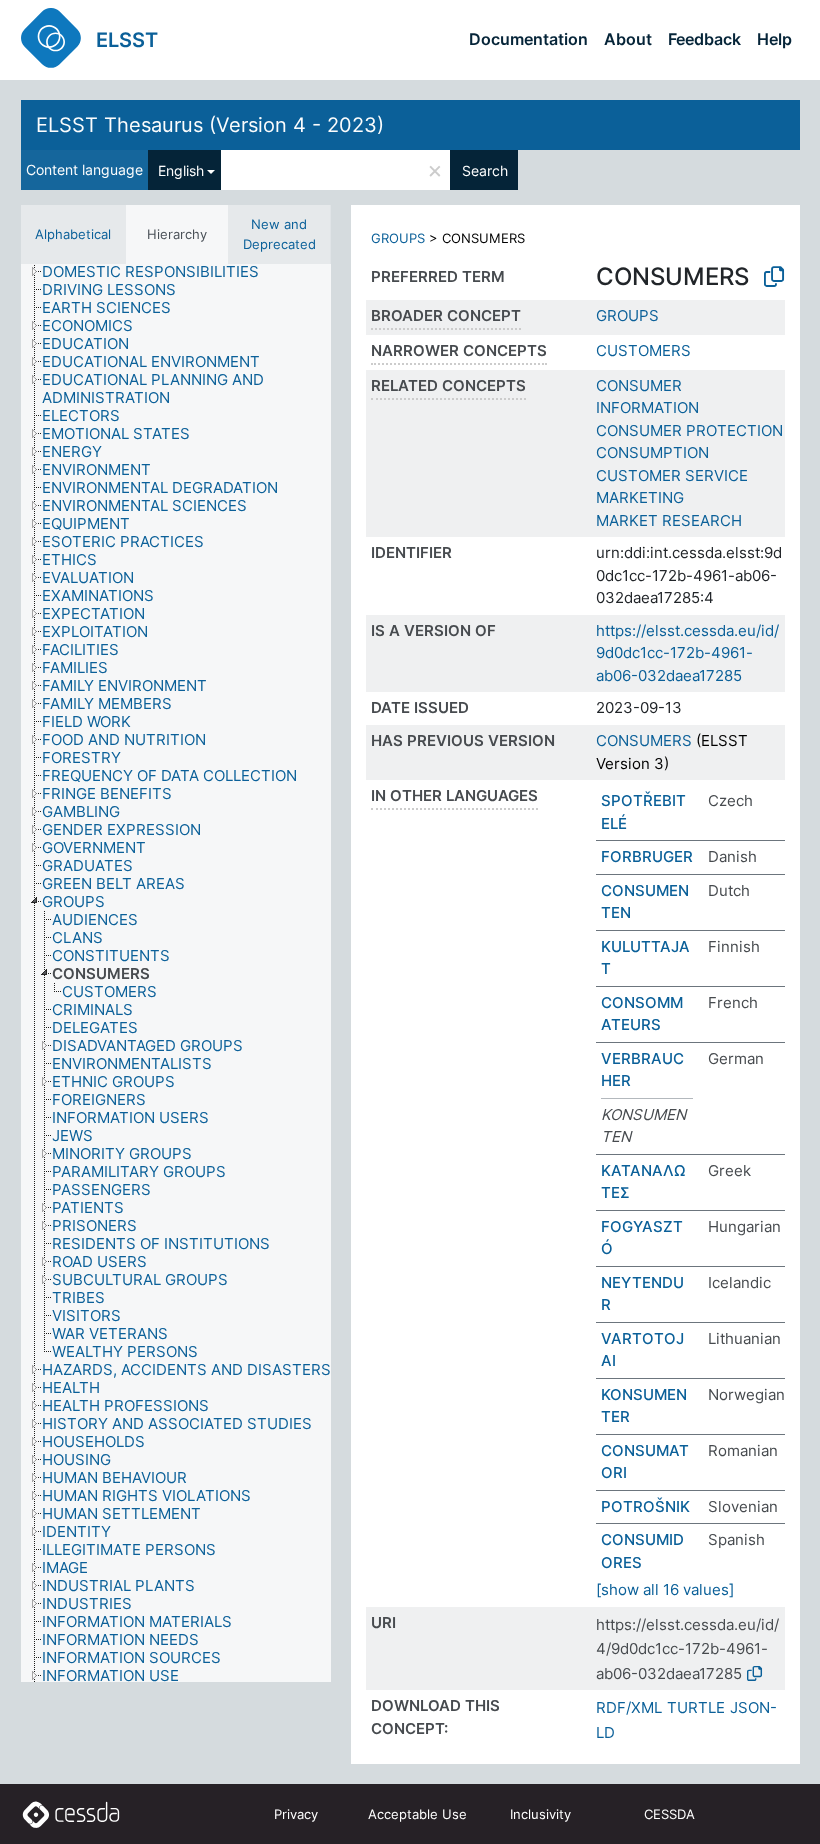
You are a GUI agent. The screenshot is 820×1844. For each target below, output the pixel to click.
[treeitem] (159, 272)
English (181, 170)
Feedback (704, 39)
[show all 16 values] (665, 1589)
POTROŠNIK (645, 1506)
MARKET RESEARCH (669, 520)
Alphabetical (73, 234)
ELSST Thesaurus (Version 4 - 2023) (210, 125)
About (628, 39)
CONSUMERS (644, 740)
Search (485, 170)
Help (774, 39)
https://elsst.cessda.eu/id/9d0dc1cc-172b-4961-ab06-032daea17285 (687, 653)
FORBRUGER (647, 856)
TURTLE (696, 1707)
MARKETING (640, 497)
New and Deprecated (279, 234)
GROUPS (398, 238)
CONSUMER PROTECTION (689, 430)
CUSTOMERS (643, 350)
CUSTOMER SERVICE (672, 475)
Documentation (528, 39)
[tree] (176, 973)
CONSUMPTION (652, 452)
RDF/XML (629, 1707)
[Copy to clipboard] (774, 277)
